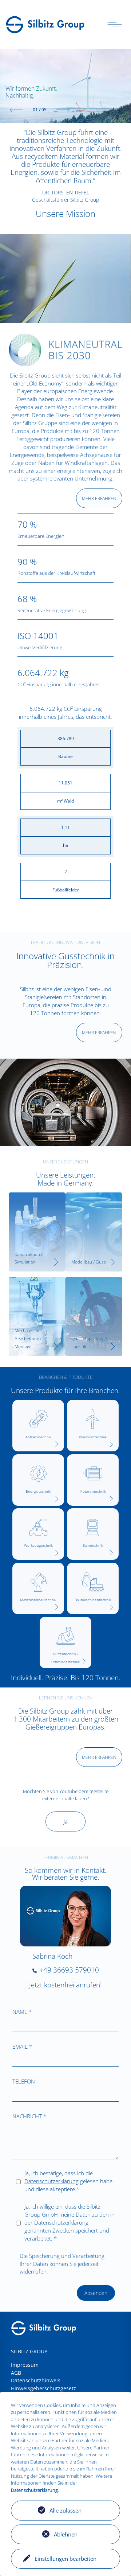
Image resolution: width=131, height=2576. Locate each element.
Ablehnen (66, 2534)
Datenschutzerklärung (51, 2181)
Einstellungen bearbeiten (65, 2559)
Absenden (96, 2293)
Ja (65, 1821)
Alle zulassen (65, 2510)
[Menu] (115, 25)
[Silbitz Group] (45, 24)
